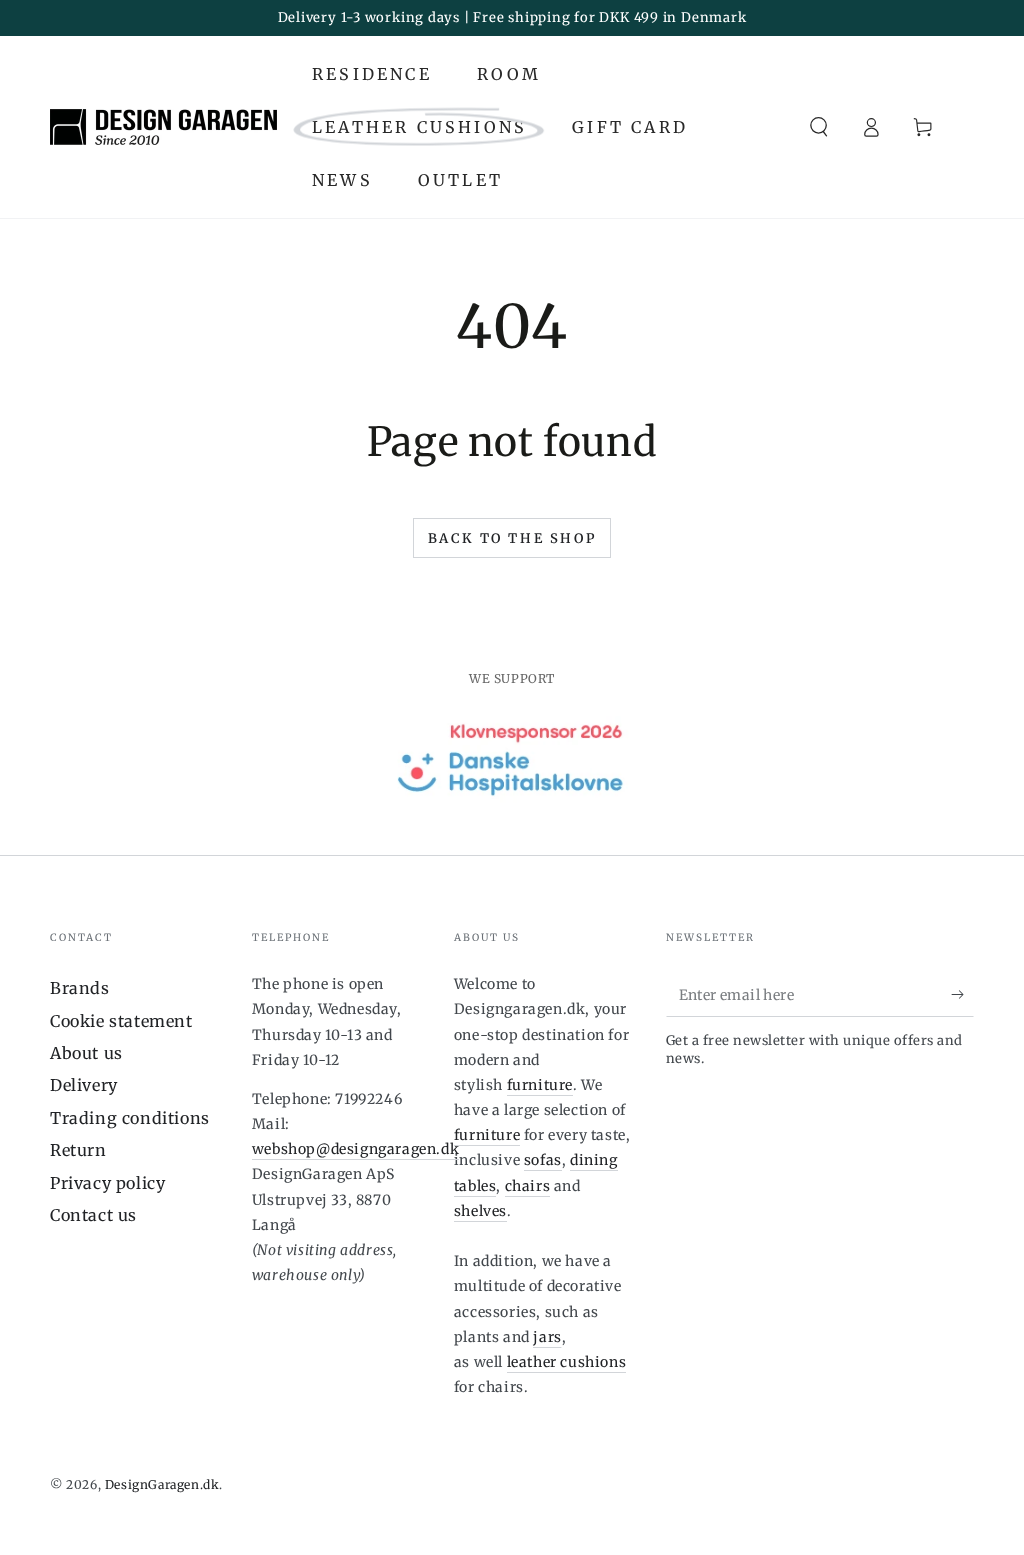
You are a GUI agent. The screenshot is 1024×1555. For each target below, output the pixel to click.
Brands (80, 988)
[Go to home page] (163, 127)
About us (86, 1053)
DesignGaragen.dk (162, 1484)
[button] (819, 127)
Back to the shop (512, 538)
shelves (480, 1211)
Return (78, 1150)
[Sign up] (962, 994)
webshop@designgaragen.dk (355, 1149)
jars (547, 1337)
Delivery (84, 1085)
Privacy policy (107, 1183)
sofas (543, 1160)
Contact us (93, 1215)
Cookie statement (121, 1021)
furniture (540, 1085)
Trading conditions (130, 1118)
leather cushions (567, 1362)
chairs (528, 1186)
